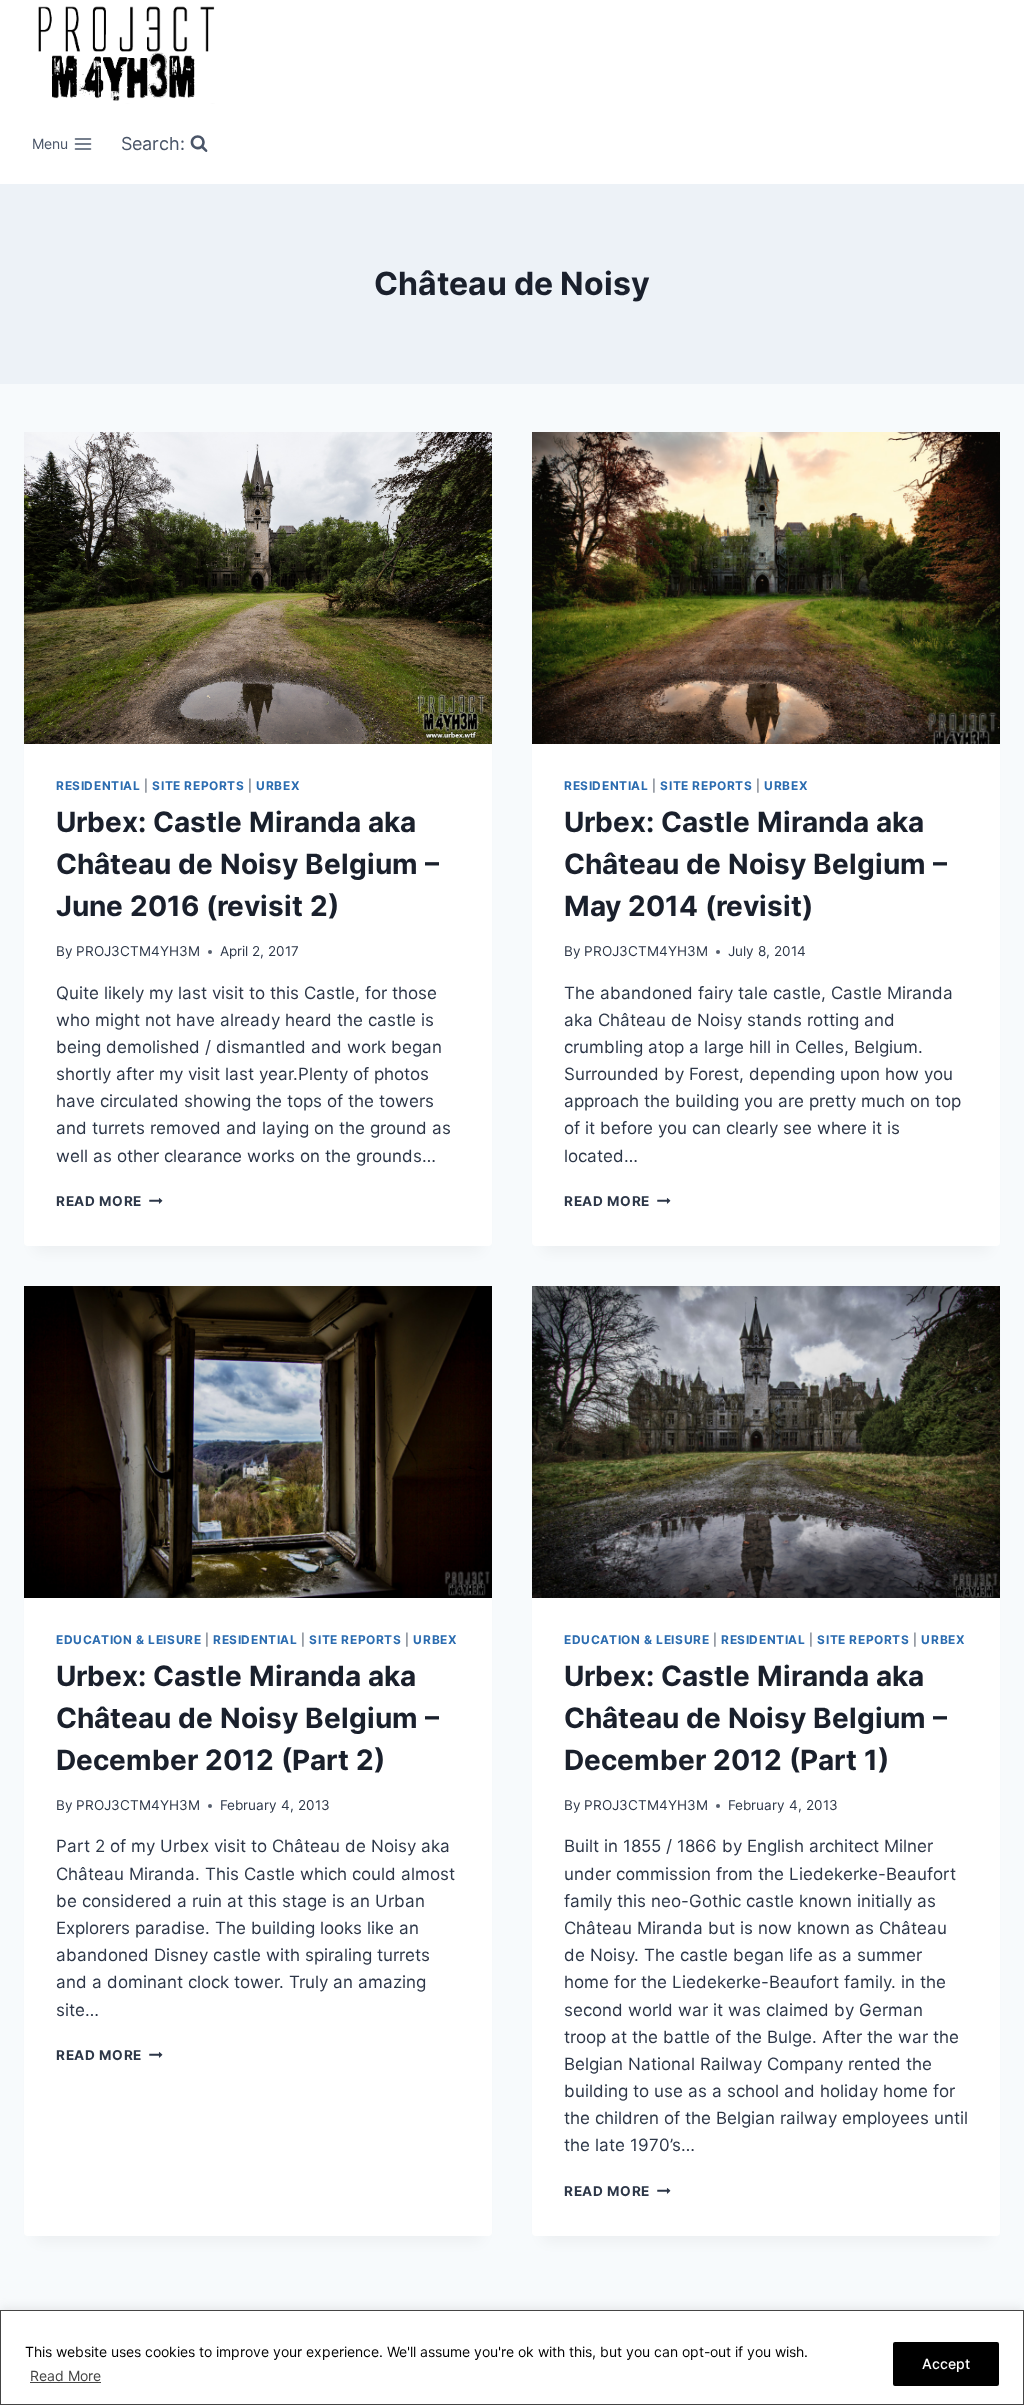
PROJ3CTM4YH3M (138, 951)
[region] (512, 2357)
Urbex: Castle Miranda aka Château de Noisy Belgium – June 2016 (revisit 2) (247, 864)
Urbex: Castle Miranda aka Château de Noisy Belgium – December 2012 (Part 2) (247, 1718)
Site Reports (198, 785)
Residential (98, 785)
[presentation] (258, 588)
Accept (946, 2363)
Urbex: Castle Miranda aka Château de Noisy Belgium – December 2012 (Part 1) (755, 1718)
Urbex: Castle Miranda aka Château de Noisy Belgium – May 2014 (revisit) (755, 864)
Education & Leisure (128, 1639)
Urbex (278, 785)
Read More (65, 2375)
